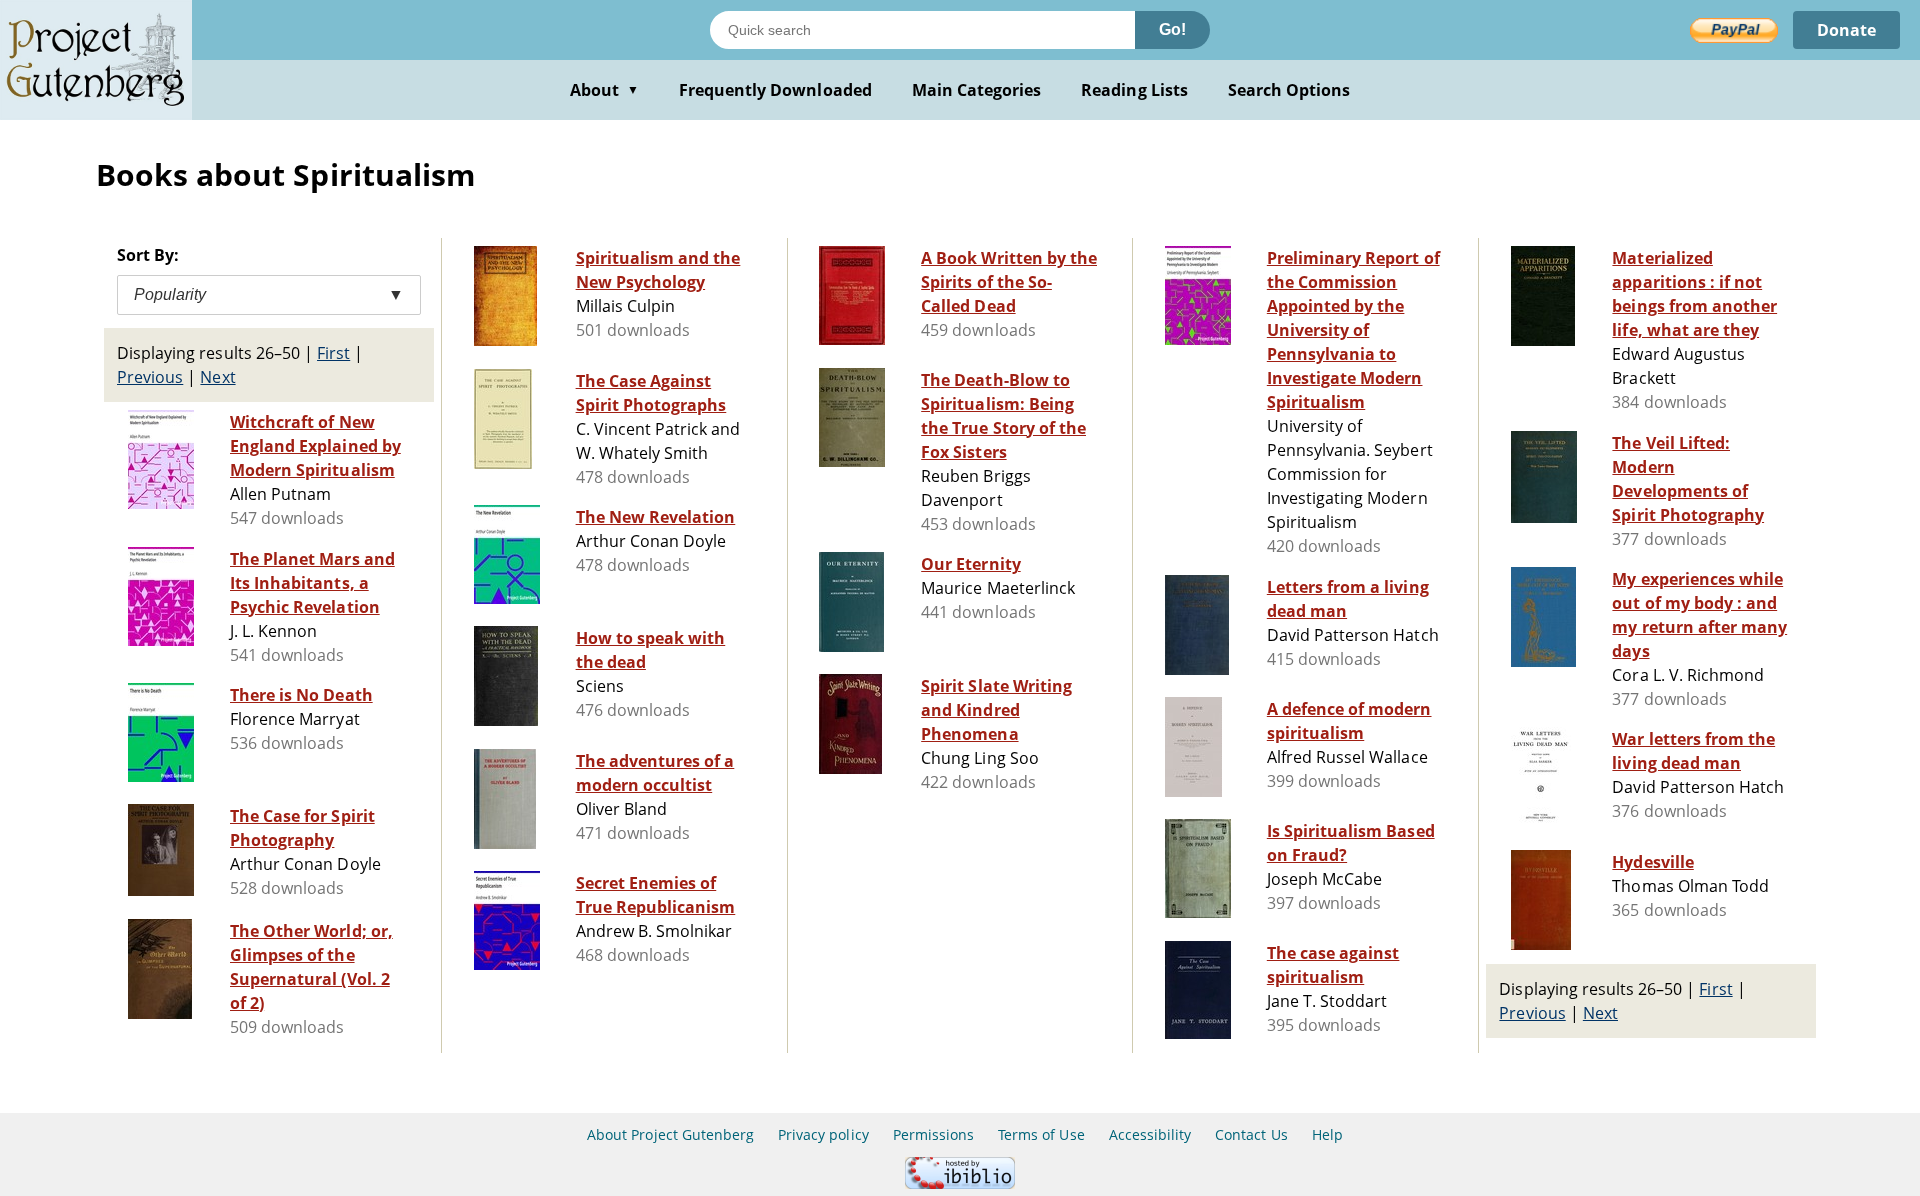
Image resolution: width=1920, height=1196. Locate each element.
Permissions (933, 1134)
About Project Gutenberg (670, 1134)
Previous (150, 377)
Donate (1846, 30)
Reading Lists (1134, 90)
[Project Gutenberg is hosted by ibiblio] (960, 1183)
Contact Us (1251, 1134)
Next (217, 377)
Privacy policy (823, 1134)
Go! (1172, 29)
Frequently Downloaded (775, 90)
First (333, 353)
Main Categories (977, 90)
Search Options (1289, 90)
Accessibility (1150, 1134)
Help (1327, 1134)
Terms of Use (1041, 1134)
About (604, 90)
